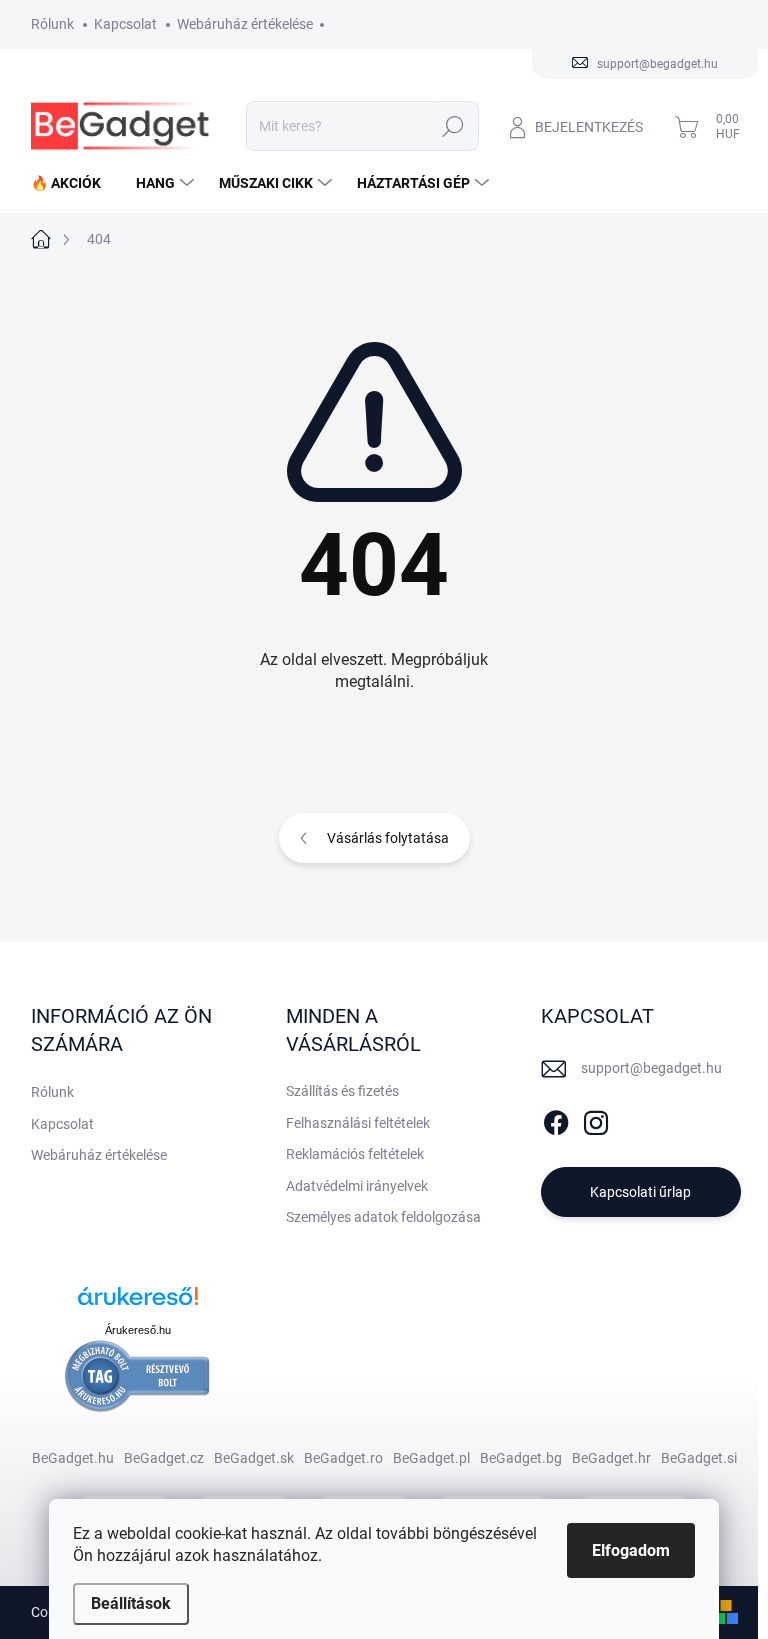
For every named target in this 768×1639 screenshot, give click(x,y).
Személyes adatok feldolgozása (383, 1217)
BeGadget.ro (343, 1458)
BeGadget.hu (73, 1458)
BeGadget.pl (431, 1458)
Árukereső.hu (138, 1330)
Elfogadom (631, 1550)
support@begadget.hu (651, 1068)
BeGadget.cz (164, 1458)
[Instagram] (596, 1119)
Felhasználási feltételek (358, 1123)
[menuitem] (73, 183)
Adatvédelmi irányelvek (357, 1186)
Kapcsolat (125, 24)
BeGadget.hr (611, 1458)
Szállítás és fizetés (342, 1091)
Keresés (453, 126)
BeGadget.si (699, 1458)
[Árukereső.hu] (138, 1303)
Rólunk (52, 24)
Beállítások (131, 1603)
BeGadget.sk (254, 1458)
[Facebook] (556, 1119)
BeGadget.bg (521, 1458)
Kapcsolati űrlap (640, 1192)
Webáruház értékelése (245, 24)
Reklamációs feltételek (355, 1154)
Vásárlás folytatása (388, 838)
